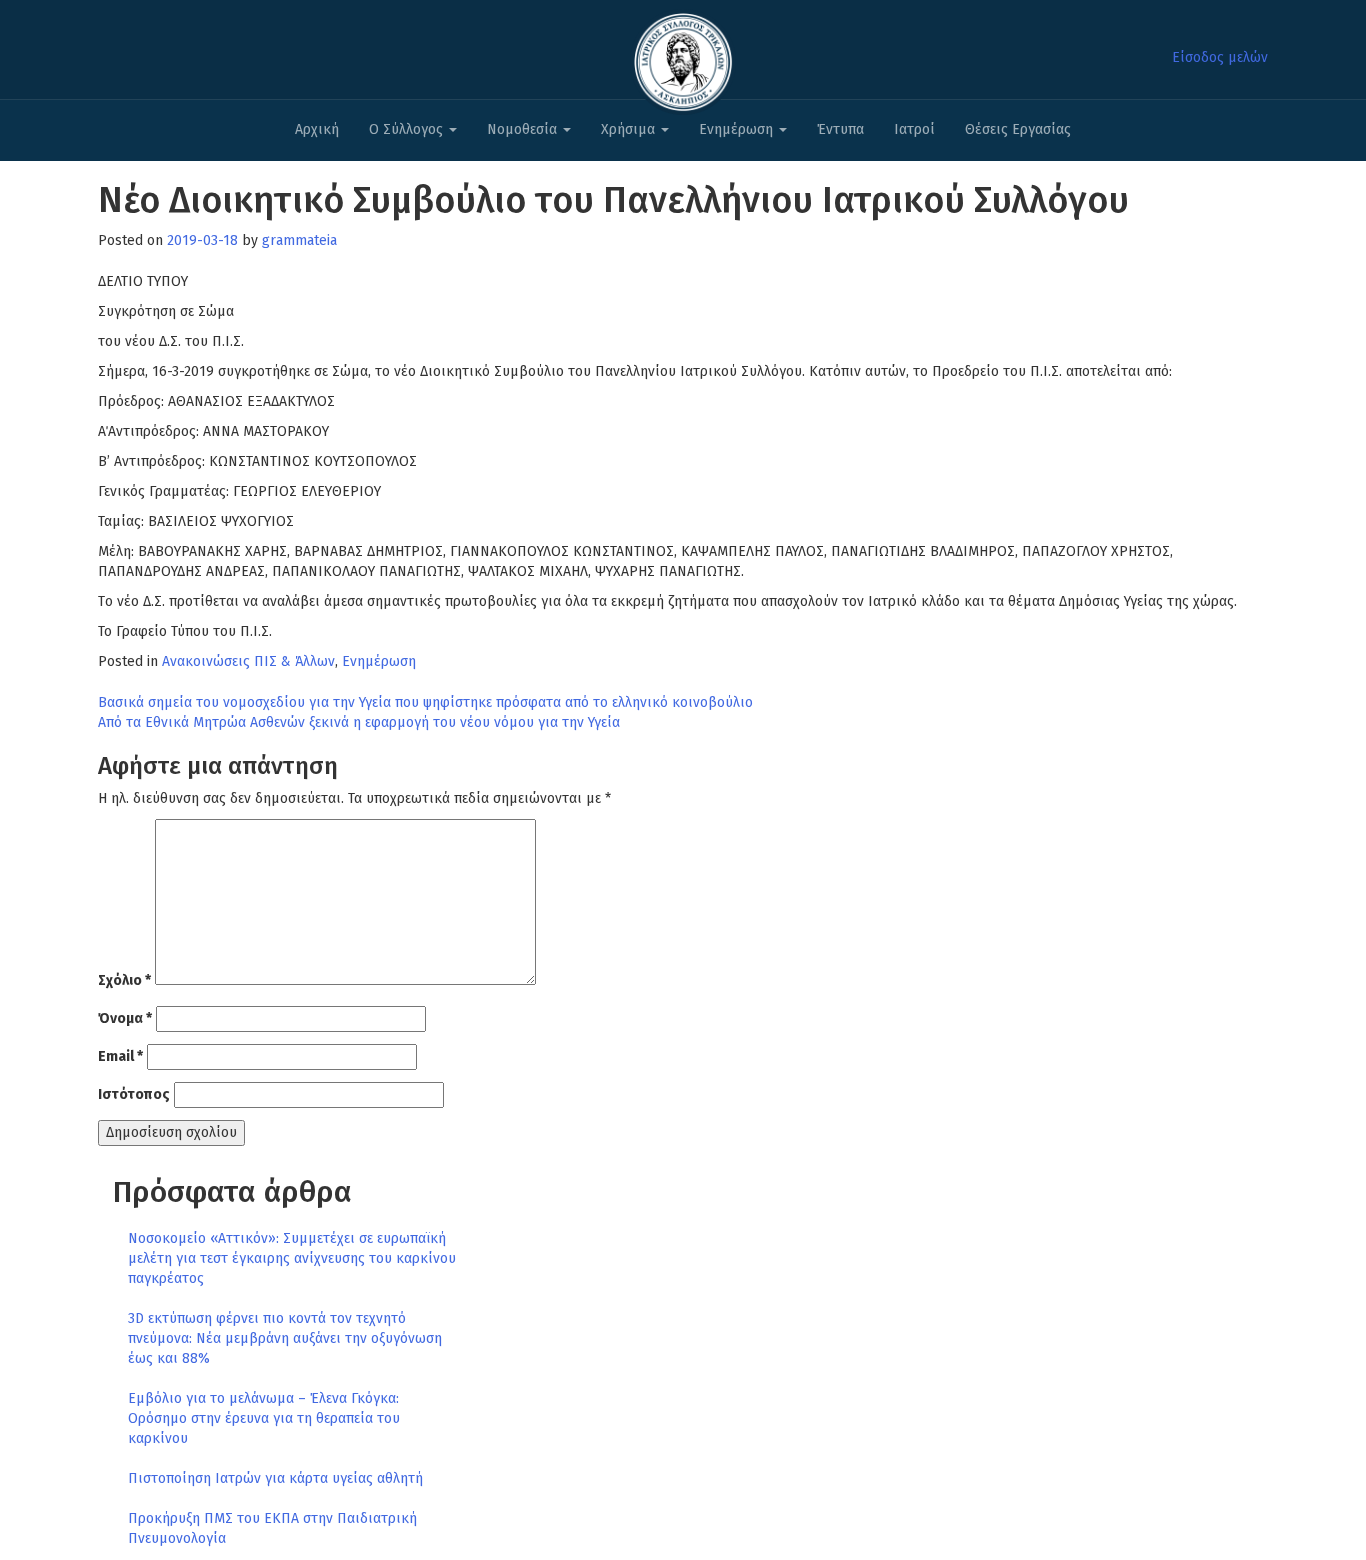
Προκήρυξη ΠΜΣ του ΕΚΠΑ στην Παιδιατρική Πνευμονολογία (272, 1528)
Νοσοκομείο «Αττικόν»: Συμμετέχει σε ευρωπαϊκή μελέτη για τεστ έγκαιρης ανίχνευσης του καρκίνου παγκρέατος (292, 1258)
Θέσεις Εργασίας (1018, 129)
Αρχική (317, 129)
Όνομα (125, 1018)
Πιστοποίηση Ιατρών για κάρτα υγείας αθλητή (275, 1478)
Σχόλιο (124, 980)
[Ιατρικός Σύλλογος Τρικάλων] (683, 56)
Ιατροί (914, 129)
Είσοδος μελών (1220, 57)
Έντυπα (840, 129)
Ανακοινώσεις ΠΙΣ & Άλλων (248, 661)
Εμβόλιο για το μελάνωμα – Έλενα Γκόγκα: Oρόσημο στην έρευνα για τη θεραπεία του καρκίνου (264, 1418)
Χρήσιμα (630, 129)
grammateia (299, 240)
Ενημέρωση (738, 129)
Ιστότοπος (134, 1094)
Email (120, 1056)
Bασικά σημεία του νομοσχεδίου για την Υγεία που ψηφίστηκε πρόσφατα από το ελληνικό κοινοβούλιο (425, 702)
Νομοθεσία (524, 129)
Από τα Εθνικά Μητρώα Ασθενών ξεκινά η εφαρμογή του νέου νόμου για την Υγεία (359, 722)
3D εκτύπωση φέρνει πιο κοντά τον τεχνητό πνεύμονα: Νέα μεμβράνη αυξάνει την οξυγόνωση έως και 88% (285, 1338)
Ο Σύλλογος (408, 129)
